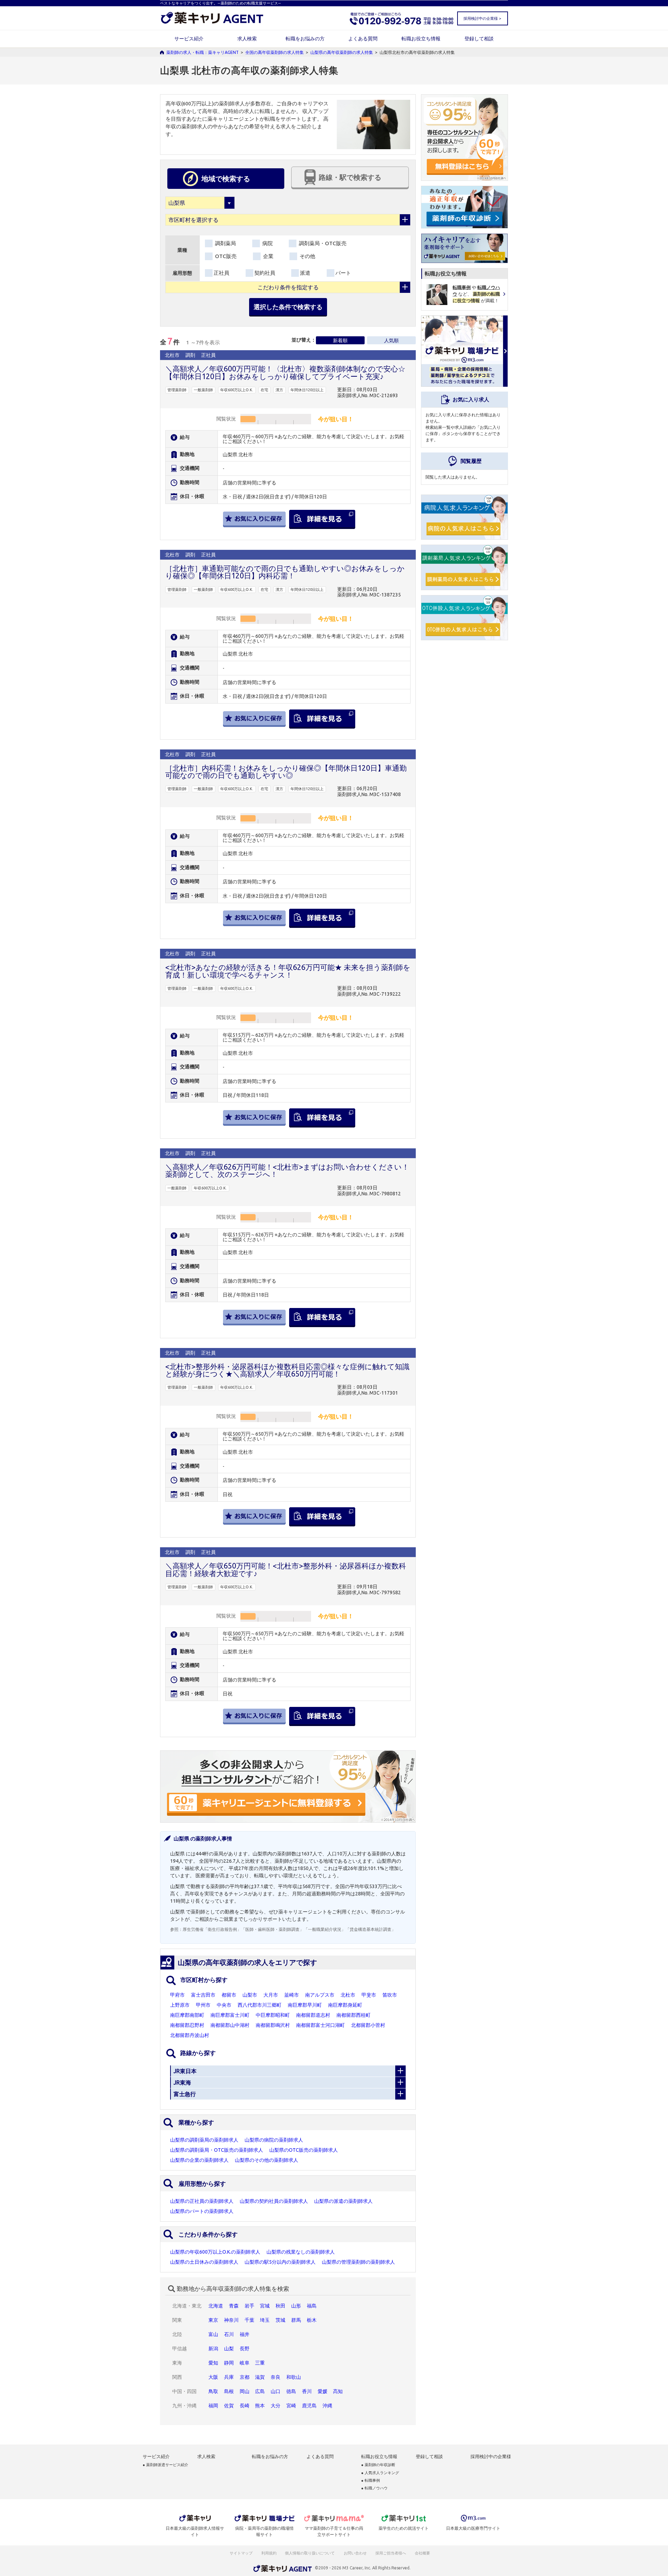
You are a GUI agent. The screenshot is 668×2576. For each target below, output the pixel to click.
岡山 (245, 2391)
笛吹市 (390, 1995)
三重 (260, 2363)
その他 (307, 256)
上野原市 (180, 2005)
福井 (245, 2334)
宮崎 (291, 2406)
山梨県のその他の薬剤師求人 (267, 2160)
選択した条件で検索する (288, 307)
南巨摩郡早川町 (305, 2005)
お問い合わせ (356, 2553)
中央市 (224, 2005)
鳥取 (213, 2391)
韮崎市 (292, 1995)
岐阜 (245, 2363)
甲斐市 (369, 1995)
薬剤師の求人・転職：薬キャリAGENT (202, 52)
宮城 (265, 2306)
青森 (234, 2306)
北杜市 (348, 1995)
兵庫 (229, 2377)
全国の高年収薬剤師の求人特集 (275, 52)
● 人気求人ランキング (380, 2473)
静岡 (229, 2363)
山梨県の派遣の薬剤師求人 (343, 2201)
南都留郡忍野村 (187, 2025)
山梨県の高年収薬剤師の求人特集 (342, 52)
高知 (338, 2391)
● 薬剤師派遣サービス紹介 (165, 2465)
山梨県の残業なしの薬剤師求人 (301, 2252)
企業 (268, 256)
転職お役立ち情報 (421, 39)
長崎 (245, 2406)
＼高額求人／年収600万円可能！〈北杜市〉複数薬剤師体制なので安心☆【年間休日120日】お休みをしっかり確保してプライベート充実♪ (285, 372)
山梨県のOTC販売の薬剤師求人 (304, 2150)
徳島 (291, 2391)
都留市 (229, 1995)
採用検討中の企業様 (491, 2457)
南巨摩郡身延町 (345, 2005)
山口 (276, 2391)
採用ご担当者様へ (391, 2553)
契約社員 (265, 273)
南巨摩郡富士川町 (230, 2015)
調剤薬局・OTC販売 (322, 243)
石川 (229, 2334)
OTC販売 (225, 256)
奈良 (276, 2377)
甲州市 (203, 2005)
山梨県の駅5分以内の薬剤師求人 (280, 2262)
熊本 (260, 2406)
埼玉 (265, 2320)
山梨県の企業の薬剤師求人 (199, 2160)
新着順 (340, 340)
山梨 (229, 2349)
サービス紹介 (189, 39)
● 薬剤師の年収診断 (378, 2465)
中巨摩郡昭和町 (273, 2015)
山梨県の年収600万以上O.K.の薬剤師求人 (215, 2252)
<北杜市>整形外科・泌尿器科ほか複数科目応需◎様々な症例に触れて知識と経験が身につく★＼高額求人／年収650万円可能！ (287, 1370)
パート (343, 273)
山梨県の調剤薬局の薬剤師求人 (204, 2140)
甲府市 (177, 1995)
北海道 (216, 2306)
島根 (229, 2391)
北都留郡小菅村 (368, 2025)
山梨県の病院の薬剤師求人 (274, 2140)
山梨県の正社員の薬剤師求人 (202, 2201)
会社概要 (423, 2553)
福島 (312, 2306)
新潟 (213, 2349)
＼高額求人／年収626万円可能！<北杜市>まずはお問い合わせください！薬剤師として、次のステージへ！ (287, 1170)
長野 (245, 2349)
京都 (245, 2377)
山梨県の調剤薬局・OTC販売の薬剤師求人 (217, 2150)
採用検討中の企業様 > (482, 18)
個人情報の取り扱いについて (310, 2553)
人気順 (391, 340)
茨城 (280, 2320)
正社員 (221, 273)
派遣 (305, 273)
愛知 (213, 2363)
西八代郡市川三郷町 (260, 2005)
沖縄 (327, 2406)
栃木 (312, 2320)
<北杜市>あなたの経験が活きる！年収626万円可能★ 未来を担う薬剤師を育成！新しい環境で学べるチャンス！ (288, 971)
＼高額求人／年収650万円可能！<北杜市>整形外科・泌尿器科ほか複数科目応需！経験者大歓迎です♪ (286, 1569)
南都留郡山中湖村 (230, 2025)
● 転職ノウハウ (374, 2488)
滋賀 (260, 2377)
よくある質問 (363, 39)
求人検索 (247, 39)
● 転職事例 (371, 2481)
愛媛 (323, 2391)
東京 (213, 2320)
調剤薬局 (225, 243)
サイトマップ (241, 2553)
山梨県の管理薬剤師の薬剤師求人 (358, 2262)
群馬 (296, 2320)
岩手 (249, 2306)
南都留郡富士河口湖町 (320, 2025)
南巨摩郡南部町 (187, 2015)
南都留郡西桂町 (353, 2015)
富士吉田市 (203, 1995)
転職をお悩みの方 (305, 39)
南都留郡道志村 (313, 2015)
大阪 (213, 2377)
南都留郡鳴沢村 (273, 2025)
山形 (296, 2306)
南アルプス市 (320, 1995)
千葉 (249, 2320)
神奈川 (231, 2320)
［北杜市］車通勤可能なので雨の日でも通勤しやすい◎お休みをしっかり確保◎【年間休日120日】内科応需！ (285, 572)
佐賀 (229, 2406)
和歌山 (294, 2377)
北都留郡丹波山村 (190, 2035)
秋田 (280, 2306)
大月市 (271, 1995)
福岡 (213, 2406)
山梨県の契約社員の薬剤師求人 (274, 2201)
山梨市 (250, 1995)
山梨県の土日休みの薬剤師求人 (204, 2262)
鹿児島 (309, 2406)
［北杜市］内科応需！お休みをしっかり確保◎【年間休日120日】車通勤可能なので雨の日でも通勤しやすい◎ (286, 772)
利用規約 (269, 2553)
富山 (213, 2334)
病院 (267, 243)
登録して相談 (479, 39)
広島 (260, 2391)
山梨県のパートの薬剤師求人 (202, 2211)
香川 (307, 2391)
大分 (276, 2406)
